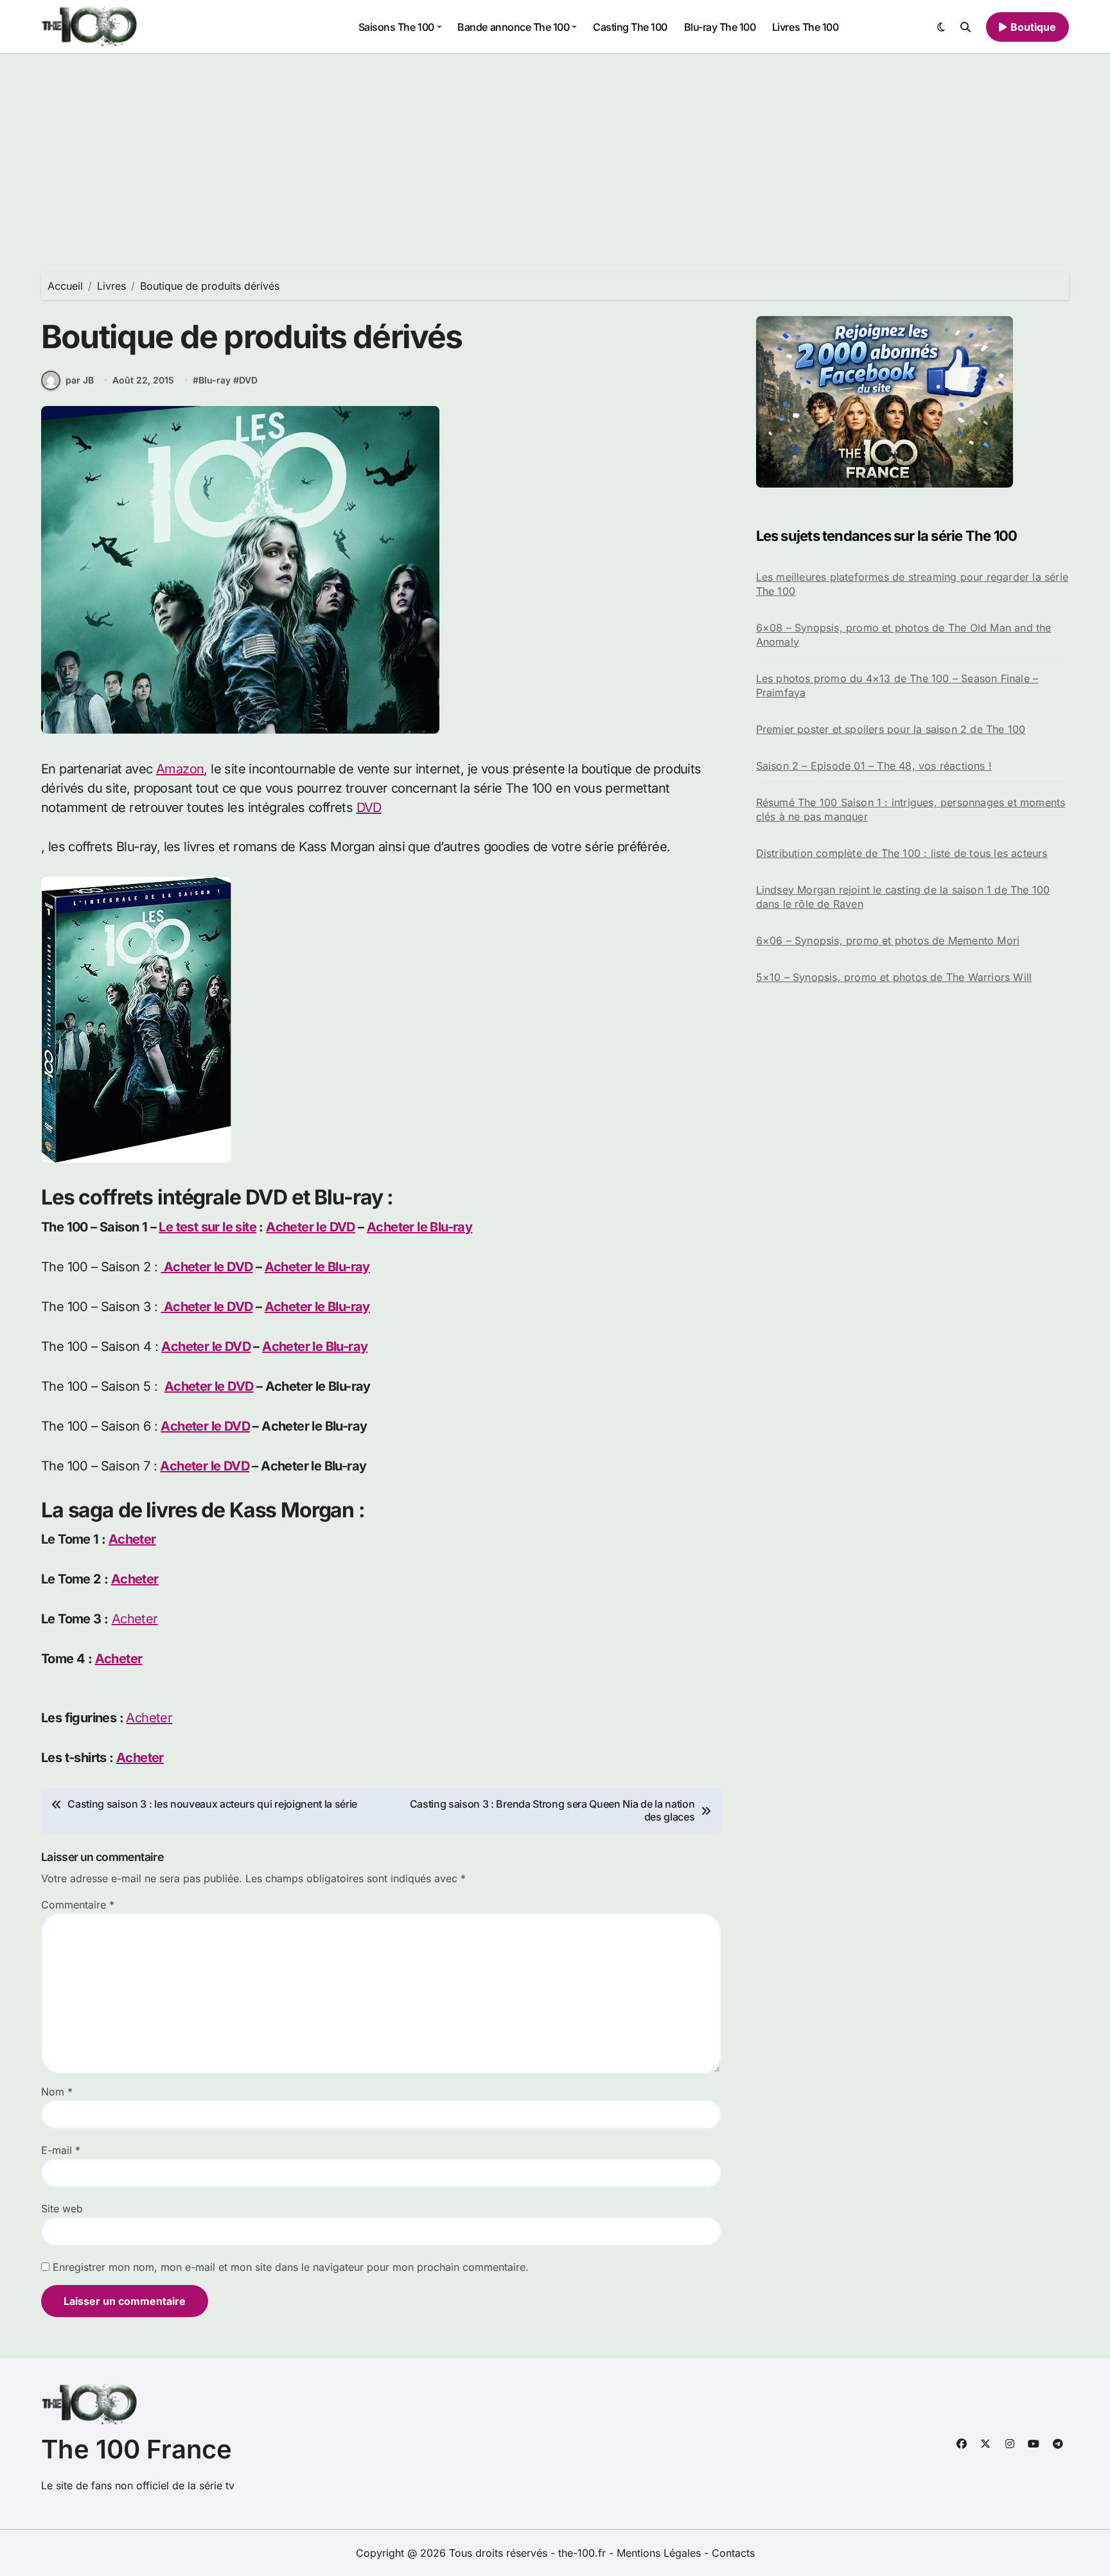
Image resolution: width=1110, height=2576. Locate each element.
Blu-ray (215, 380)
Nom (57, 2092)
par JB (80, 380)
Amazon (180, 769)
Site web (62, 2209)
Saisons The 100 (396, 27)
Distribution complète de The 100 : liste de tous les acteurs (902, 853)
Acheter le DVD (311, 1227)
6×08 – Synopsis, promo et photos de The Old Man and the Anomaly (904, 635)
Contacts (733, 2553)
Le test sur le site (207, 1227)
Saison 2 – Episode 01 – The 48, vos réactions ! (874, 766)
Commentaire (78, 1905)
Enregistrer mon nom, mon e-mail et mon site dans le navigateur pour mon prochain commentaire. (291, 2267)
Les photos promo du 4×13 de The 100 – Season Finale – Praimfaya (897, 685)
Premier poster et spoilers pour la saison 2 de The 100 (891, 729)
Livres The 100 (805, 27)
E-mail (61, 2150)
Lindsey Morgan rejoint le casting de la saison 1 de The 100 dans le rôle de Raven (903, 897)
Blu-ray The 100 (720, 27)
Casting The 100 (630, 27)
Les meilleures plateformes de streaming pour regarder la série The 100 (912, 584)
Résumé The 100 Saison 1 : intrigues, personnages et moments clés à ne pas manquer (911, 809)
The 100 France (137, 2449)
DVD (248, 380)
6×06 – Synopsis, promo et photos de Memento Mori (888, 940)
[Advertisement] (555, 150)
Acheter (132, 1539)
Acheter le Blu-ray (419, 1227)
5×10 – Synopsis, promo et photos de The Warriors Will (894, 977)
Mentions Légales (660, 2553)
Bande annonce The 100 (513, 27)
